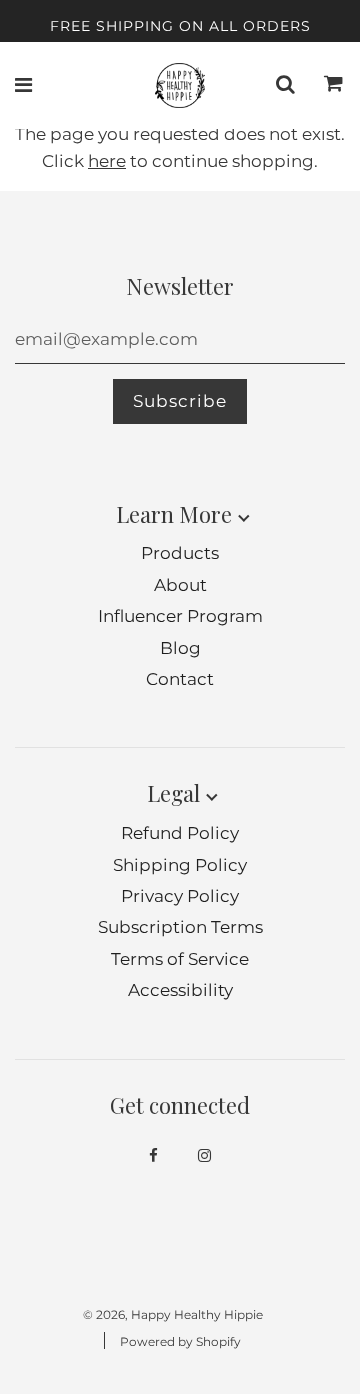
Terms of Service (180, 959)
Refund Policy (180, 833)
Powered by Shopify (180, 1341)
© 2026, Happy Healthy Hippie (173, 1314)
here (107, 161)
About (180, 585)
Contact (180, 679)
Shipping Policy (180, 865)
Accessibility (180, 990)
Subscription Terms (180, 927)
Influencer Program (180, 616)
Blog (180, 648)
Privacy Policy (180, 896)
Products (180, 553)
